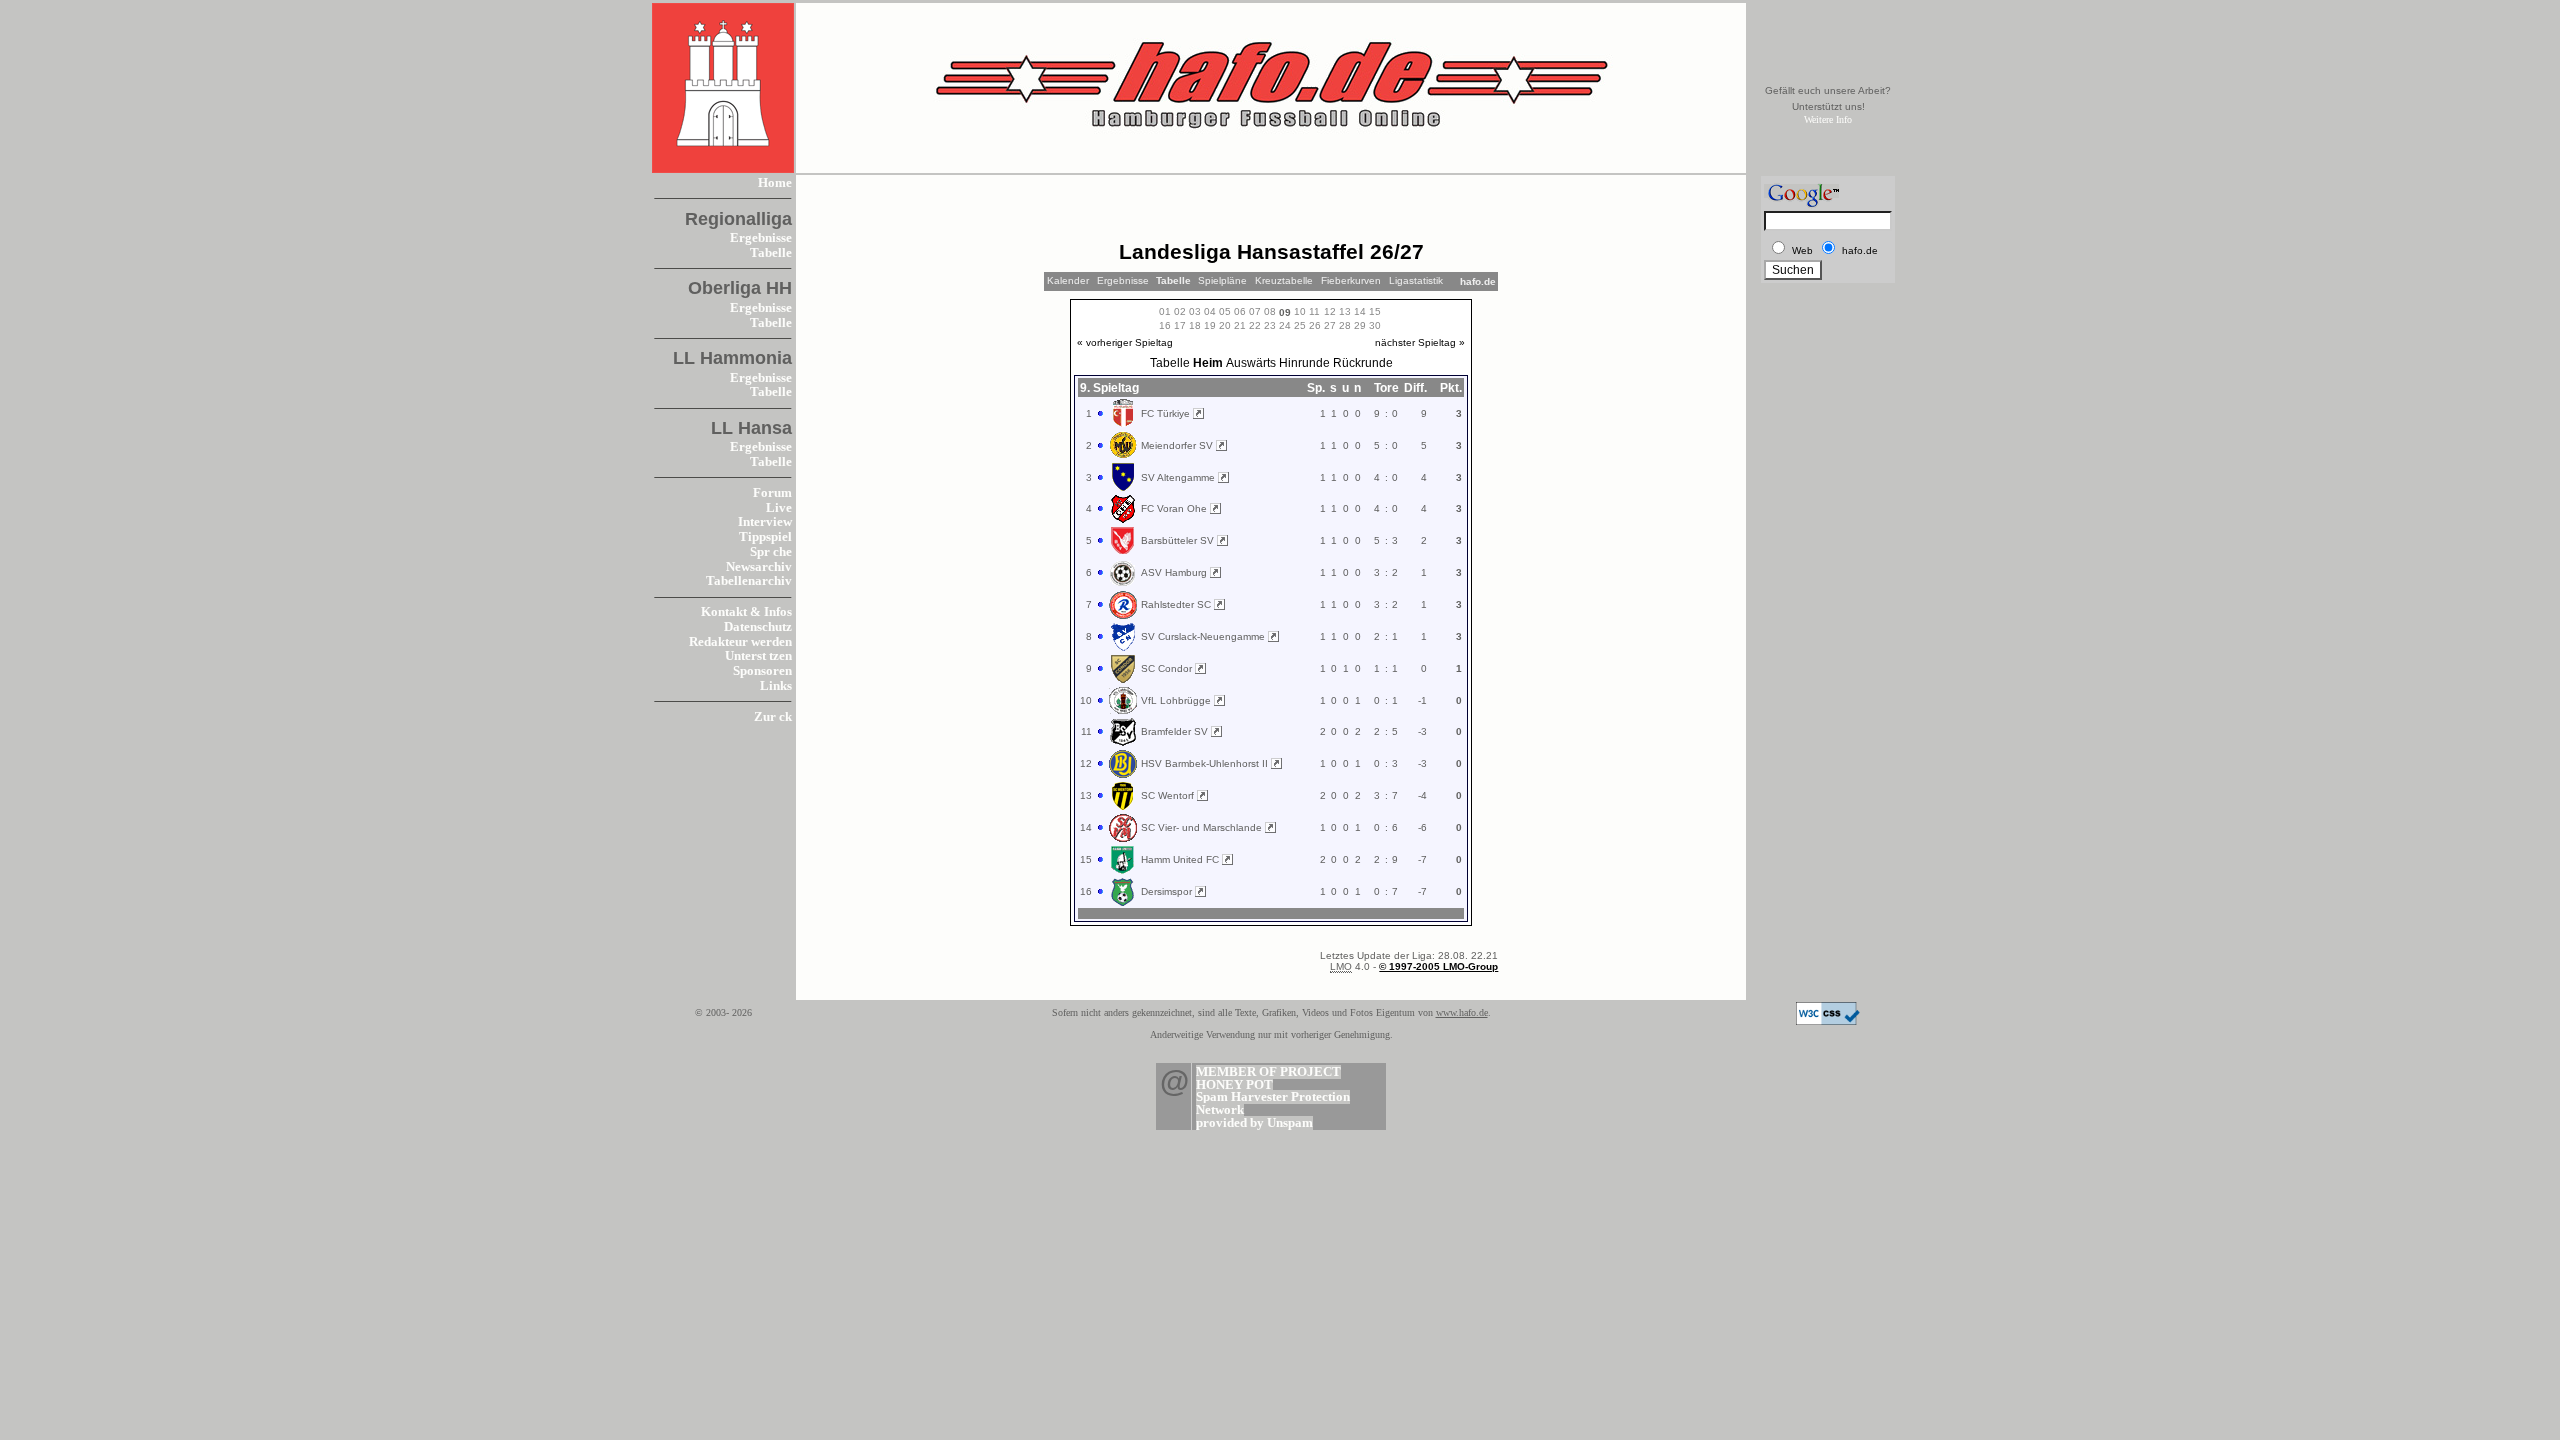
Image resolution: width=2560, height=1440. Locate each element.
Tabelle (771, 253)
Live (779, 508)
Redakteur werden (740, 642)
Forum (772, 493)
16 (1165, 325)
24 (1285, 325)
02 (1180, 311)
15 (1375, 311)
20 (1225, 325)
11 (1314, 311)
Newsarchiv (759, 567)
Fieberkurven (1351, 280)
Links (776, 686)
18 (1195, 325)
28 (1345, 325)
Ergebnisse (761, 238)
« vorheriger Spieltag (1125, 342)
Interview (765, 522)
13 (1345, 311)
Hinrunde (1304, 363)
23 (1270, 325)
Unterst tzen (758, 656)
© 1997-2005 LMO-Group (1438, 966)
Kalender (1068, 280)
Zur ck (773, 717)
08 (1270, 311)
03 (1195, 311)
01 (1165, 311)
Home (775, 183)
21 (1240, 325)
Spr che (771, 552)
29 (1360, 325)
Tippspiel (765, 537)
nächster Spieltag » (1420, 342)
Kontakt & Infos (746, 612)
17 (1180, 325)
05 (1225, 311)
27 (1330, 325)
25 (1300, 325)
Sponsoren (762, 671)
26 (1315, 325)
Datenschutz (758, 627)
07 (1255, 311)
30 (1375, 325)
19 (1210, 325)
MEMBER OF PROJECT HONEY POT (1268, 1078)
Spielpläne (1222, 280)
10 (1300, 311)
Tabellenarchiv (749, 581)
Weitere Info (1828, 119)
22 (1255, 325)
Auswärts (1251, 363)
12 (1330, 311)
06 (1240, 311)
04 (1210, 311)
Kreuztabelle (1284, 280)
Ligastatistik (1416, 280)
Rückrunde (1363, 363)
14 (1360, 311)
